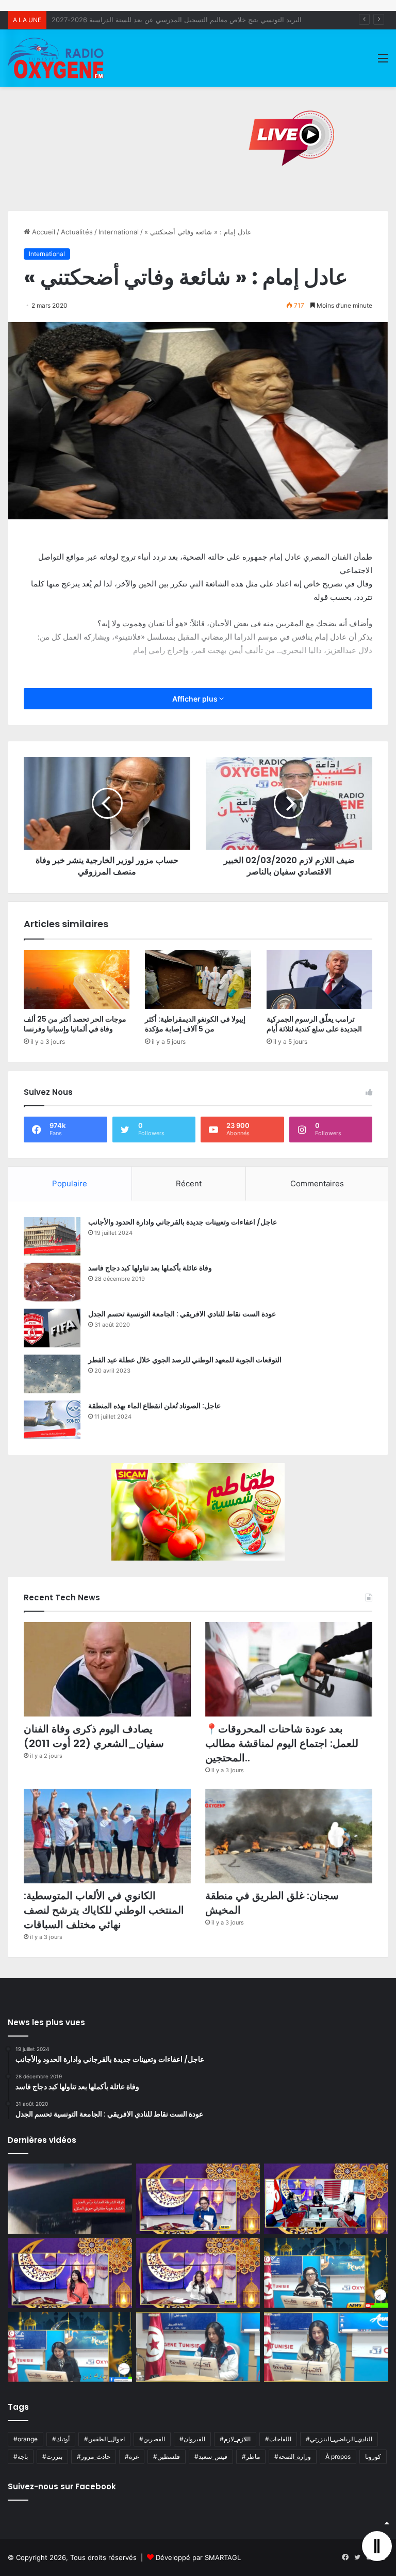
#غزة (132, 2456)
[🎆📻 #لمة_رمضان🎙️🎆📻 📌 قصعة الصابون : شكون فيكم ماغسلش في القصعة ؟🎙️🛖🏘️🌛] (326, 2199)
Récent (189, 1183)
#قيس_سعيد (211, 2456)
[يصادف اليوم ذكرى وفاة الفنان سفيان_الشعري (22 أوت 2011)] (107, 1669)
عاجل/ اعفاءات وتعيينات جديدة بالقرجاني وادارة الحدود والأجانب (183, 1222)
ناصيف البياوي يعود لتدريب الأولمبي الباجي (111, 20)
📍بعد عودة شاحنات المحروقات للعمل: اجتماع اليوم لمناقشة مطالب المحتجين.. (282, 1743)
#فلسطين (167, 2456)
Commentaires (317, 1183)
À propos (338, 2456)
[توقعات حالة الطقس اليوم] (70, 2273)
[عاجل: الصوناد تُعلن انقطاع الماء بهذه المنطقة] (52, 1420)
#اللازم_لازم (235, 2439)
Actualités (77, 232)
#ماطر (251, 2456)
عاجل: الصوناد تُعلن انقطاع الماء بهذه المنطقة (154, 1406)
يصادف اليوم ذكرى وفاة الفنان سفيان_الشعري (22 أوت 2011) (94, 1736)
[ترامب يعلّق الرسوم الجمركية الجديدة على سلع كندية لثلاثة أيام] (319, 980)
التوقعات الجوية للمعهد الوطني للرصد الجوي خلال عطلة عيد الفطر (185, 1360)
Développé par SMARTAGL (198, 2557)
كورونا (373, 2456)
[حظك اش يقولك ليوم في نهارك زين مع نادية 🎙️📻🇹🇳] (70, 2347)
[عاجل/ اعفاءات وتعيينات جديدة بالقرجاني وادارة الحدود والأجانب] (52, 1236)
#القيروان (192, 2439)
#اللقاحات (278, 2439)
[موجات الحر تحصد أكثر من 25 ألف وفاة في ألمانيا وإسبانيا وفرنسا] (77, 980)
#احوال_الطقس (104, 2439)
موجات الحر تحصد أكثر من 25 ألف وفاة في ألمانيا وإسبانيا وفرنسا (75, 1024)
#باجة (21, 2456)
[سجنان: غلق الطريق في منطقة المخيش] (289, 1836)
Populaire (70, 1183)
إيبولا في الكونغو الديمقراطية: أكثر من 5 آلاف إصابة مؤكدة (195, 1024)
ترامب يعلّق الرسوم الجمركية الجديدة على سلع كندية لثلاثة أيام (314, 1024)
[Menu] (383, 62)
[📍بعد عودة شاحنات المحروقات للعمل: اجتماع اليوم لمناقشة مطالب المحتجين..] (289, 1669)
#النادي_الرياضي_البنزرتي (339, 2439)
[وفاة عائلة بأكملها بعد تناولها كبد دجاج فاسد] (52, 1282)
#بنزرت (52, 2456)
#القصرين (152, 2439)
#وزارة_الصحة (293, 2456)
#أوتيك (61, 2439)
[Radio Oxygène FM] (57, 58)
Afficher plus (196, 699)
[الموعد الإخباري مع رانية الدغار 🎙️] (198, 2199)
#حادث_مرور (94, 2456)
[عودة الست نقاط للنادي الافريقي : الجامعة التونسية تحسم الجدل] (52, 1328)
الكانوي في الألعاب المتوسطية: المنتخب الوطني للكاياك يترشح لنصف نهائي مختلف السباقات (104, 1910)
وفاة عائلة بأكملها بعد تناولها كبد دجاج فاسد (150, 1268)
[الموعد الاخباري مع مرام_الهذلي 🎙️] (198, 2273)
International (119, 232)
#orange (26, 2439)
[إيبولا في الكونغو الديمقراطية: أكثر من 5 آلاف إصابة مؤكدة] (198, 980)
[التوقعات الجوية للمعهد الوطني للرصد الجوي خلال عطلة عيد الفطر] (52, 1374)
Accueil (43, 232)
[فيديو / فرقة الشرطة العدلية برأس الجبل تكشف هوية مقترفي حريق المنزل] (70, 2199)
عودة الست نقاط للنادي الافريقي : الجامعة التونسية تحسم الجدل (182, 1314)
